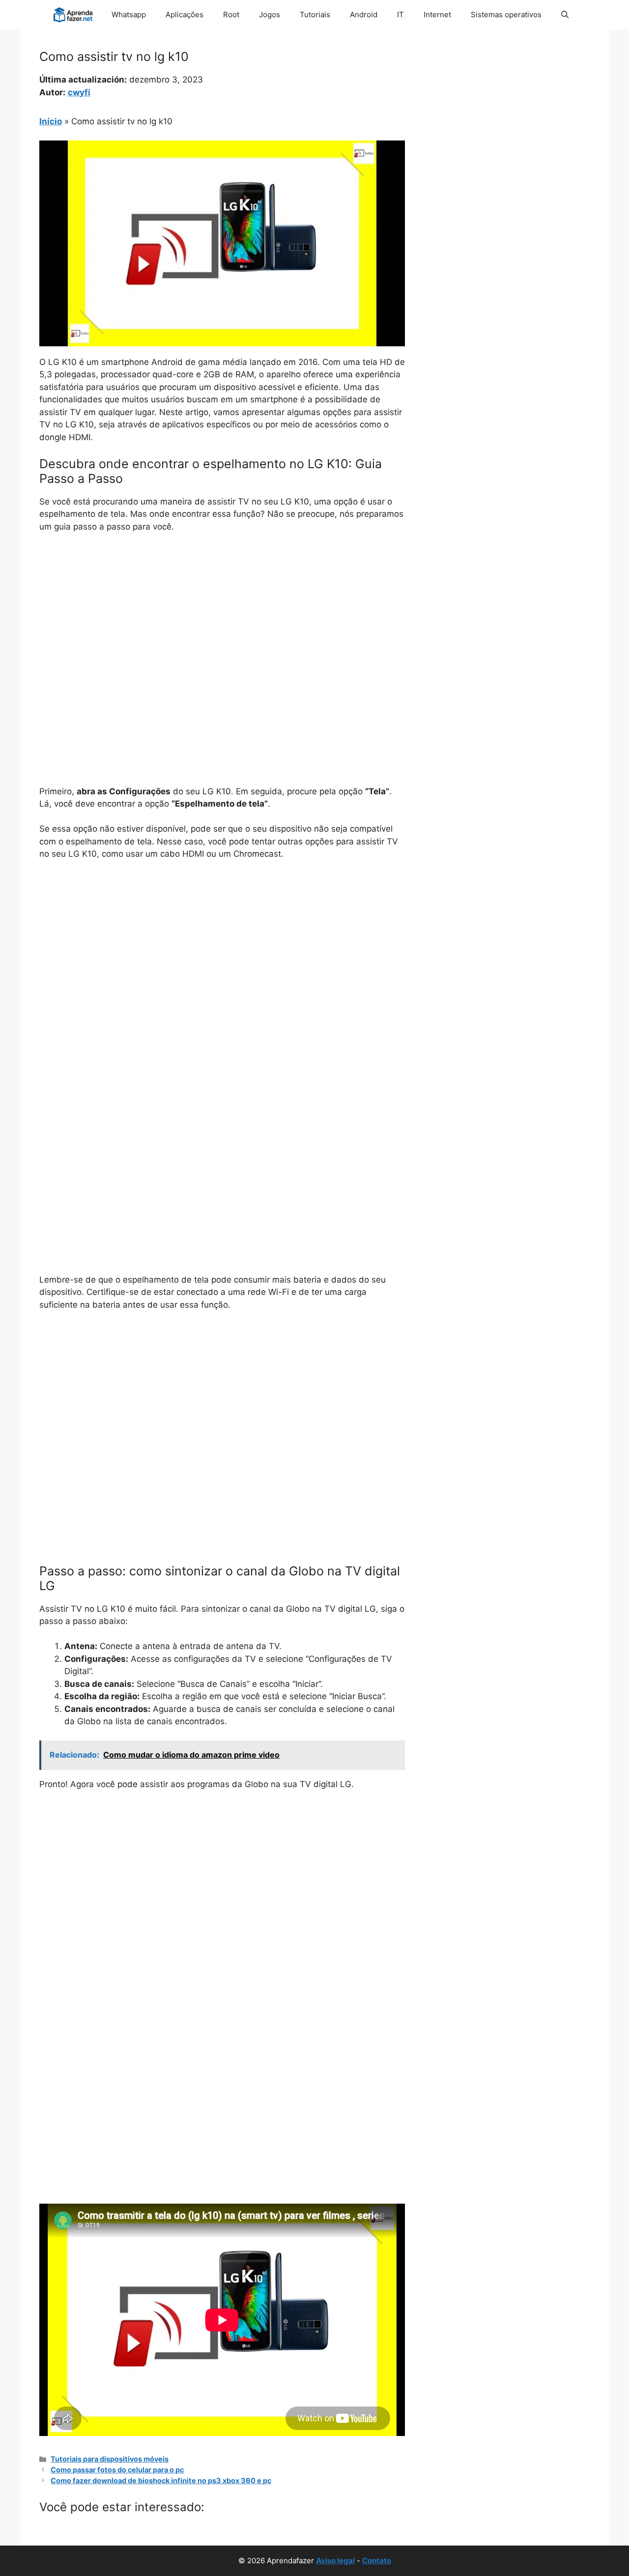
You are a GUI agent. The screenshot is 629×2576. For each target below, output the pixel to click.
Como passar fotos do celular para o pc (117, 2470)
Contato (377, 2561)
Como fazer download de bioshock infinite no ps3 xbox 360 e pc (161, 2480)
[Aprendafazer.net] (74, 15)
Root (231, 14)
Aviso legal (335, 2561)
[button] (565, 15)
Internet (437, 14)
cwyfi (79, 92)
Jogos (270, 14)
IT (400, 14)
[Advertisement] (222, 615)
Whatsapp (129, 14)
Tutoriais (315, 14)
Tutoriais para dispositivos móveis (110, 2459)
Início (51, 121)
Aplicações (185, 14)
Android (364, 14)
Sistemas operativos (506, 14)
